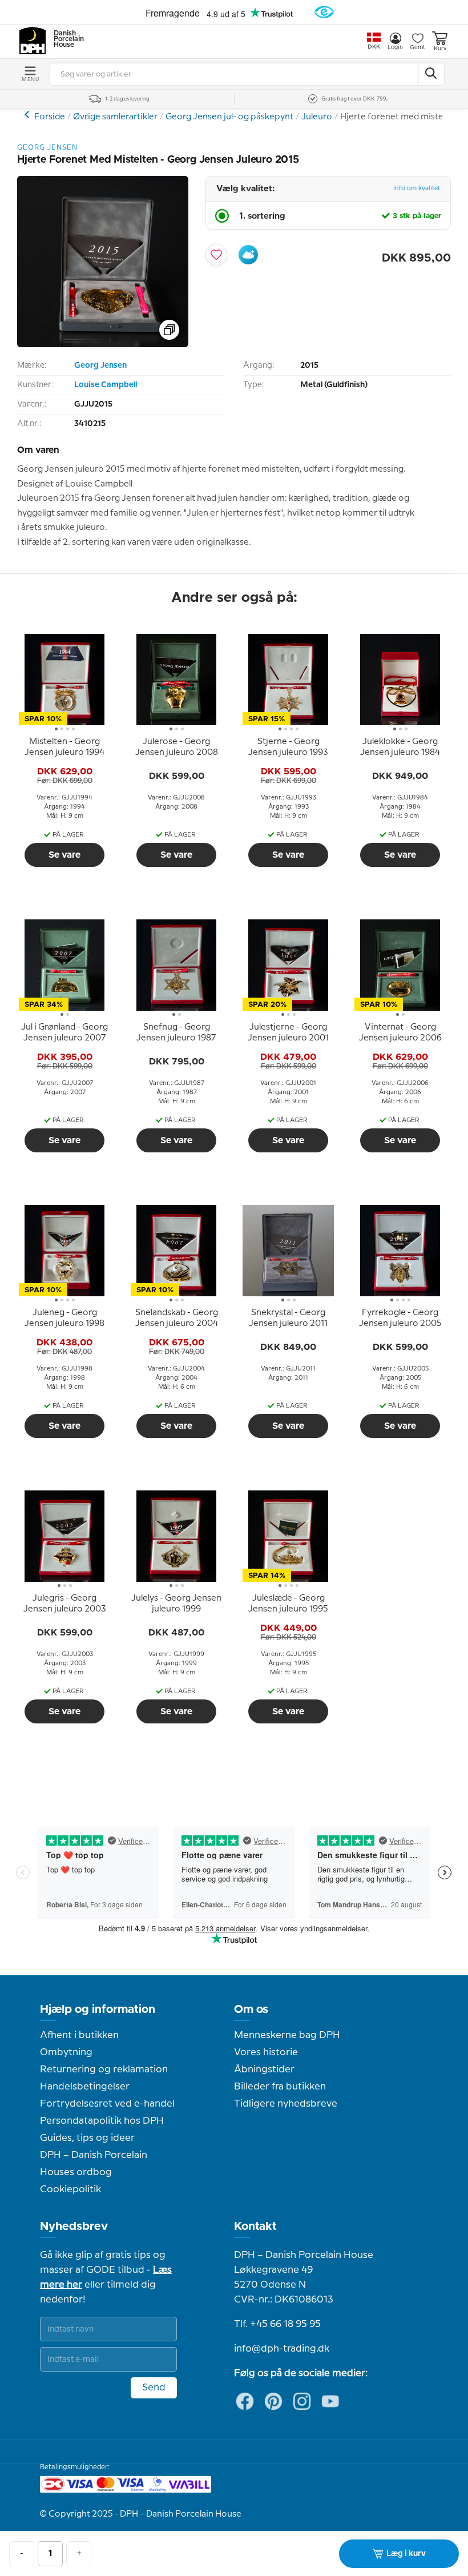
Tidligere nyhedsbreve (286, 2104)
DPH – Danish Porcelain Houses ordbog (94, 2164)
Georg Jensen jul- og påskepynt (229, 117)
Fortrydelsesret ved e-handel (107, 2104)
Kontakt (255, 2227)
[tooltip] (64, 748)
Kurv (440, 49)
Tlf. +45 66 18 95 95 (277, 2324)
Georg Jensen (100, 365)
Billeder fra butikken (280, 2087)
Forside (50, 117)
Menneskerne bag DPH (287, 2035)
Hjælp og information (98, 2010)
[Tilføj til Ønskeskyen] (248, 255)
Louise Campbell (106, 385)
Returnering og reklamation (104, 2069)
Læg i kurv (406, 2554)
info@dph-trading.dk (282, 2349)
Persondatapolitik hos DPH (102, 2121)
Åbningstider (264, 2069)
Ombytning (66, 2052)
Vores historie (266, 2052)
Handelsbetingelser (85, 2087)
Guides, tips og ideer (87, 2138)
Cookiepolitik (70, 2189)
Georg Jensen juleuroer (28, 114)
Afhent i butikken (79, 2035)
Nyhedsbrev (74, 2227)
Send (154, 2388)
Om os (251, 2010)
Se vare (64, 855)
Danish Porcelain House (65, 39)
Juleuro (317, 117)
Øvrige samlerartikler (115, 117)
